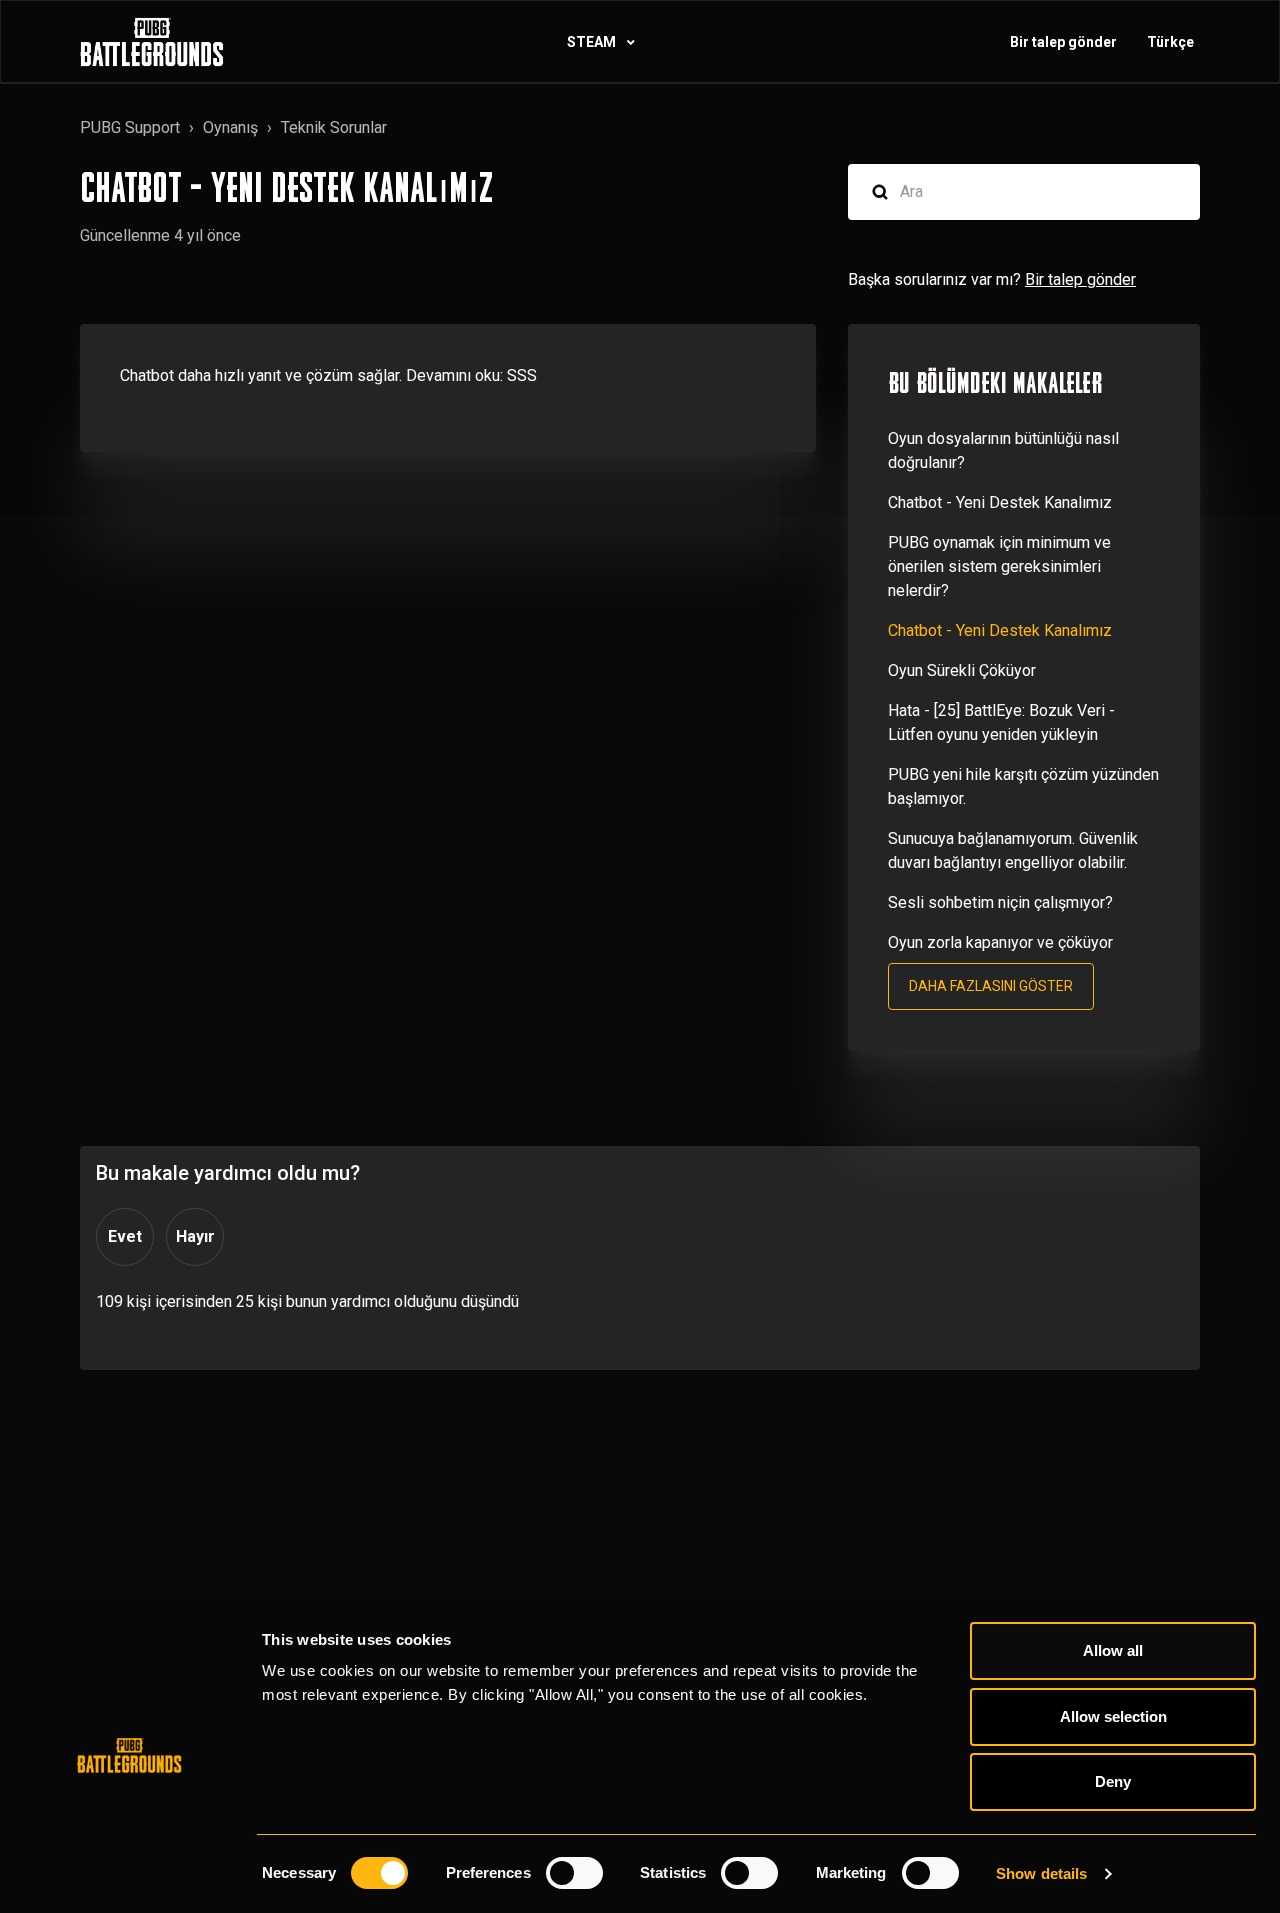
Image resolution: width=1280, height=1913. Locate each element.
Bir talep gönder (1063, 42)
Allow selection (1113, 1716)
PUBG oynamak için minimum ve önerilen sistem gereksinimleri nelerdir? (999, 566)
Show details (1041, 1873)
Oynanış (230, 127)
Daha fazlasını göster (991, 986)
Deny (1113, 1781)
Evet (125, 1236)
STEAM (593, 42)
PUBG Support (130, 127)
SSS (522, 375)
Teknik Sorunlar (334, 127)
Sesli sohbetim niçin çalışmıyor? (1000, 902)
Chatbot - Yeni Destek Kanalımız (1000, 502)
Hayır (195, 1236)
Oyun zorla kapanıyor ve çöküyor (1000, 942)
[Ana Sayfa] (152, 42)
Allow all (1113, 1650)
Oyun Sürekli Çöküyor (962, 670)
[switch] (574, 1873)
